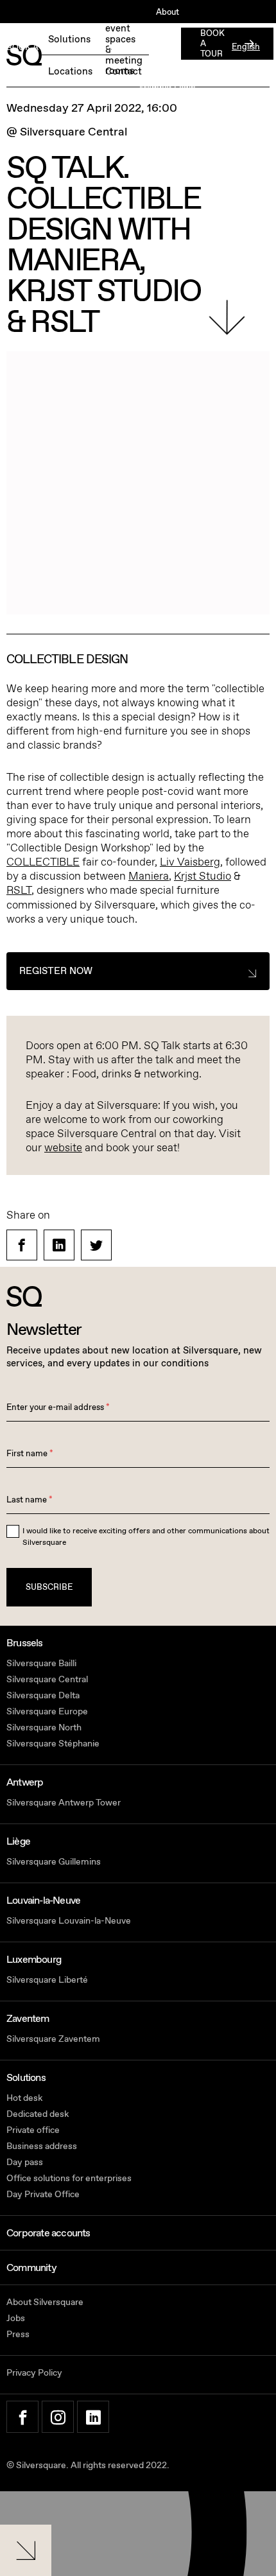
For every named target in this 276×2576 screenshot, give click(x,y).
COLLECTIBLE (43, 862)
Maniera (149, 876)
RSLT (19, 890)
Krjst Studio (203, 876)
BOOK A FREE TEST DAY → (59, 48)
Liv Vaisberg (190, 862)
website (63, 1148)
